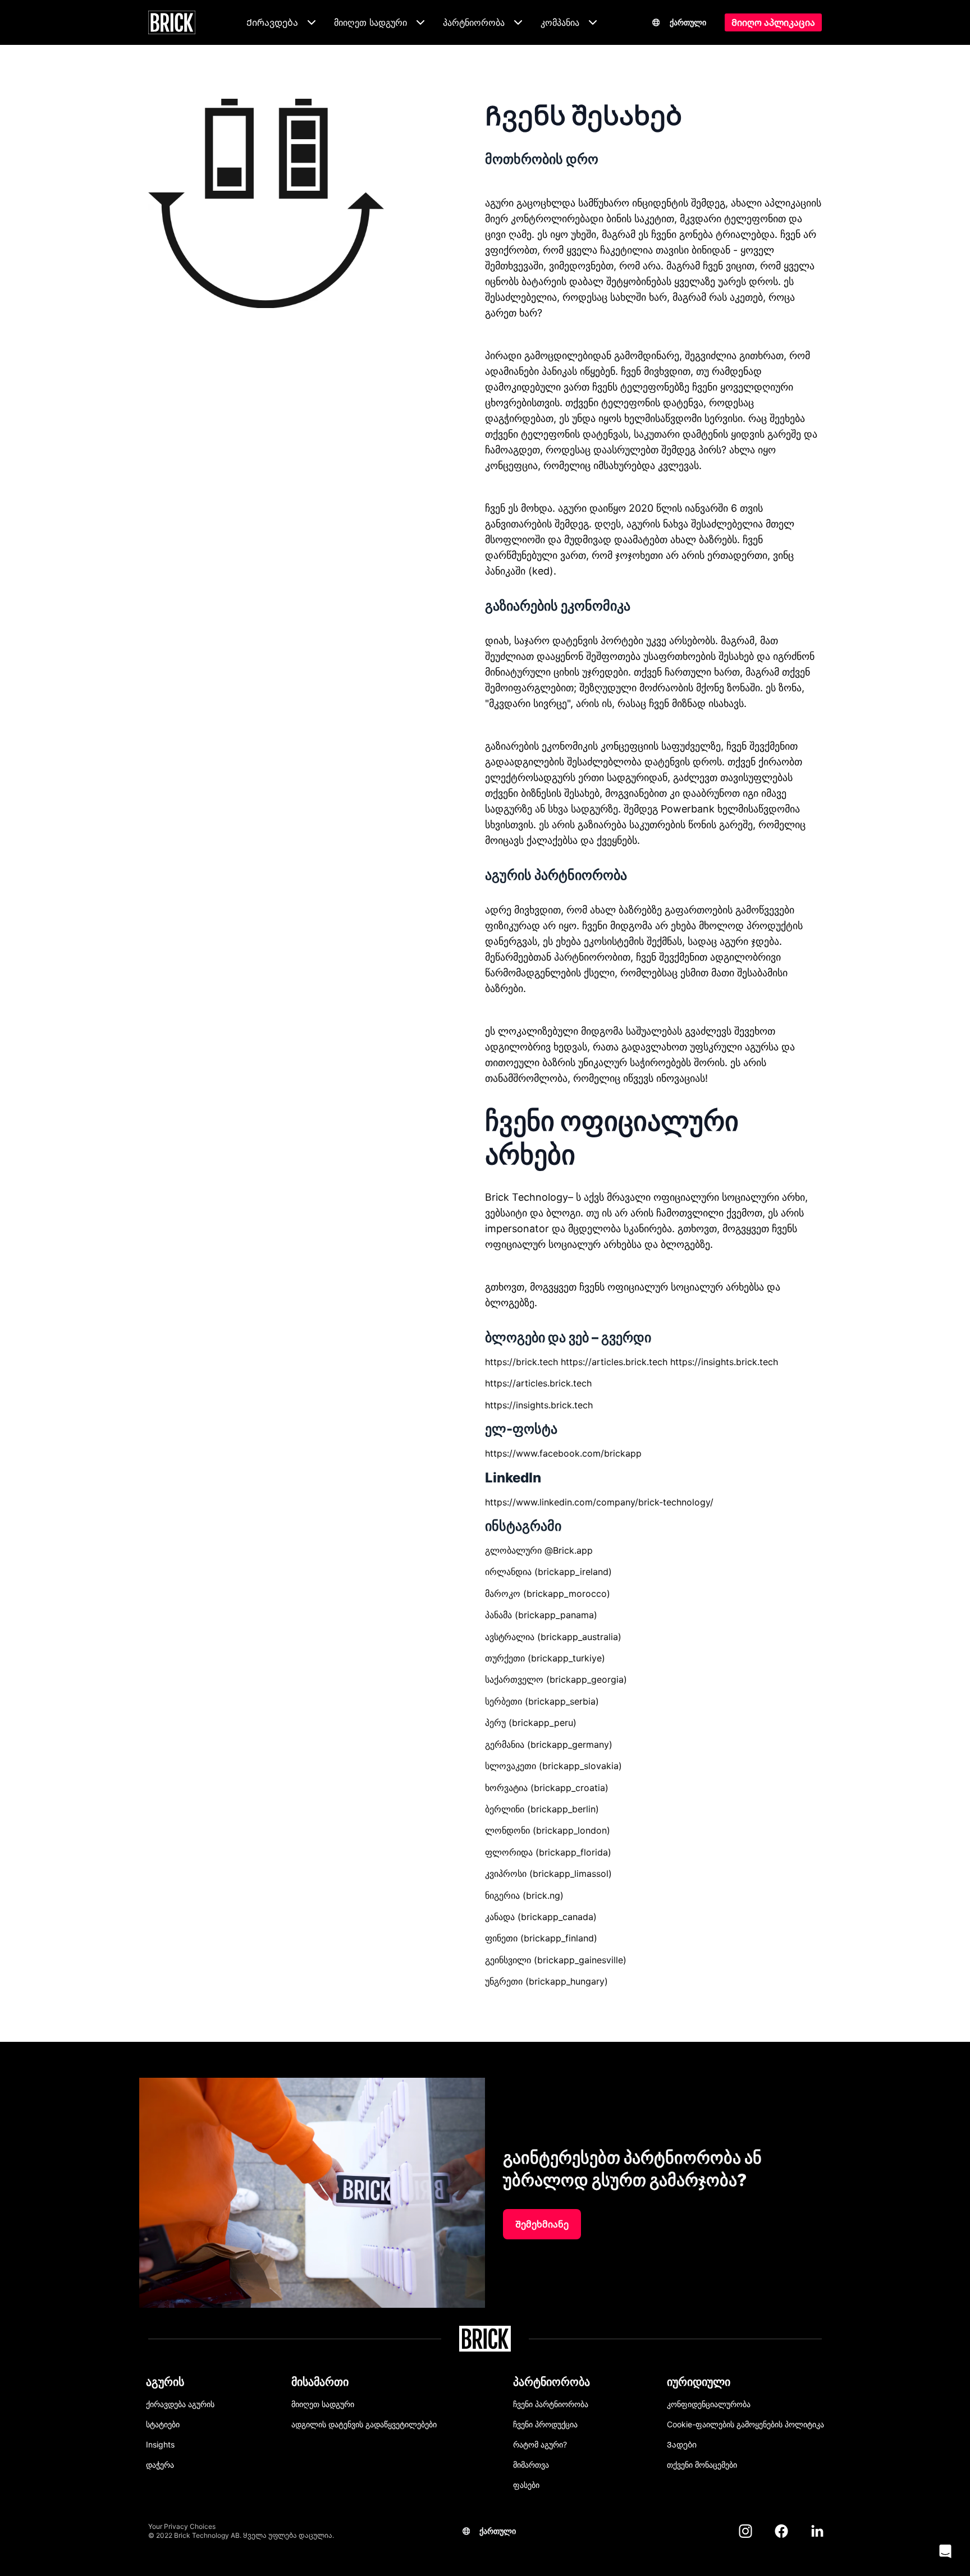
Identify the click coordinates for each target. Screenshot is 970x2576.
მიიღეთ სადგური (323, 2404)
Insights (160, 2444)
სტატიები (163, 2424)
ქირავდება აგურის (180, 2404)
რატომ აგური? (540, 2444)
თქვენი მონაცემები (702, 2465)
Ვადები (682, 2444)
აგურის (165, 2382)
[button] (945, 2551)
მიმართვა (531, 2465)
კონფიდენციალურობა (709, 2404)
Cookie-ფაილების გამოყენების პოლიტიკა (745, 2424)
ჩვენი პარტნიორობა (551, 2404)
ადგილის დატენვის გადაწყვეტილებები (364, 2424)
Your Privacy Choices (182, 2526)
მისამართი (320, 2382)
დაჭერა (160, 2465)
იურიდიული (699, 2382)
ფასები (526, 2485)
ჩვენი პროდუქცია (545, 2424)
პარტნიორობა (552, 2382)
